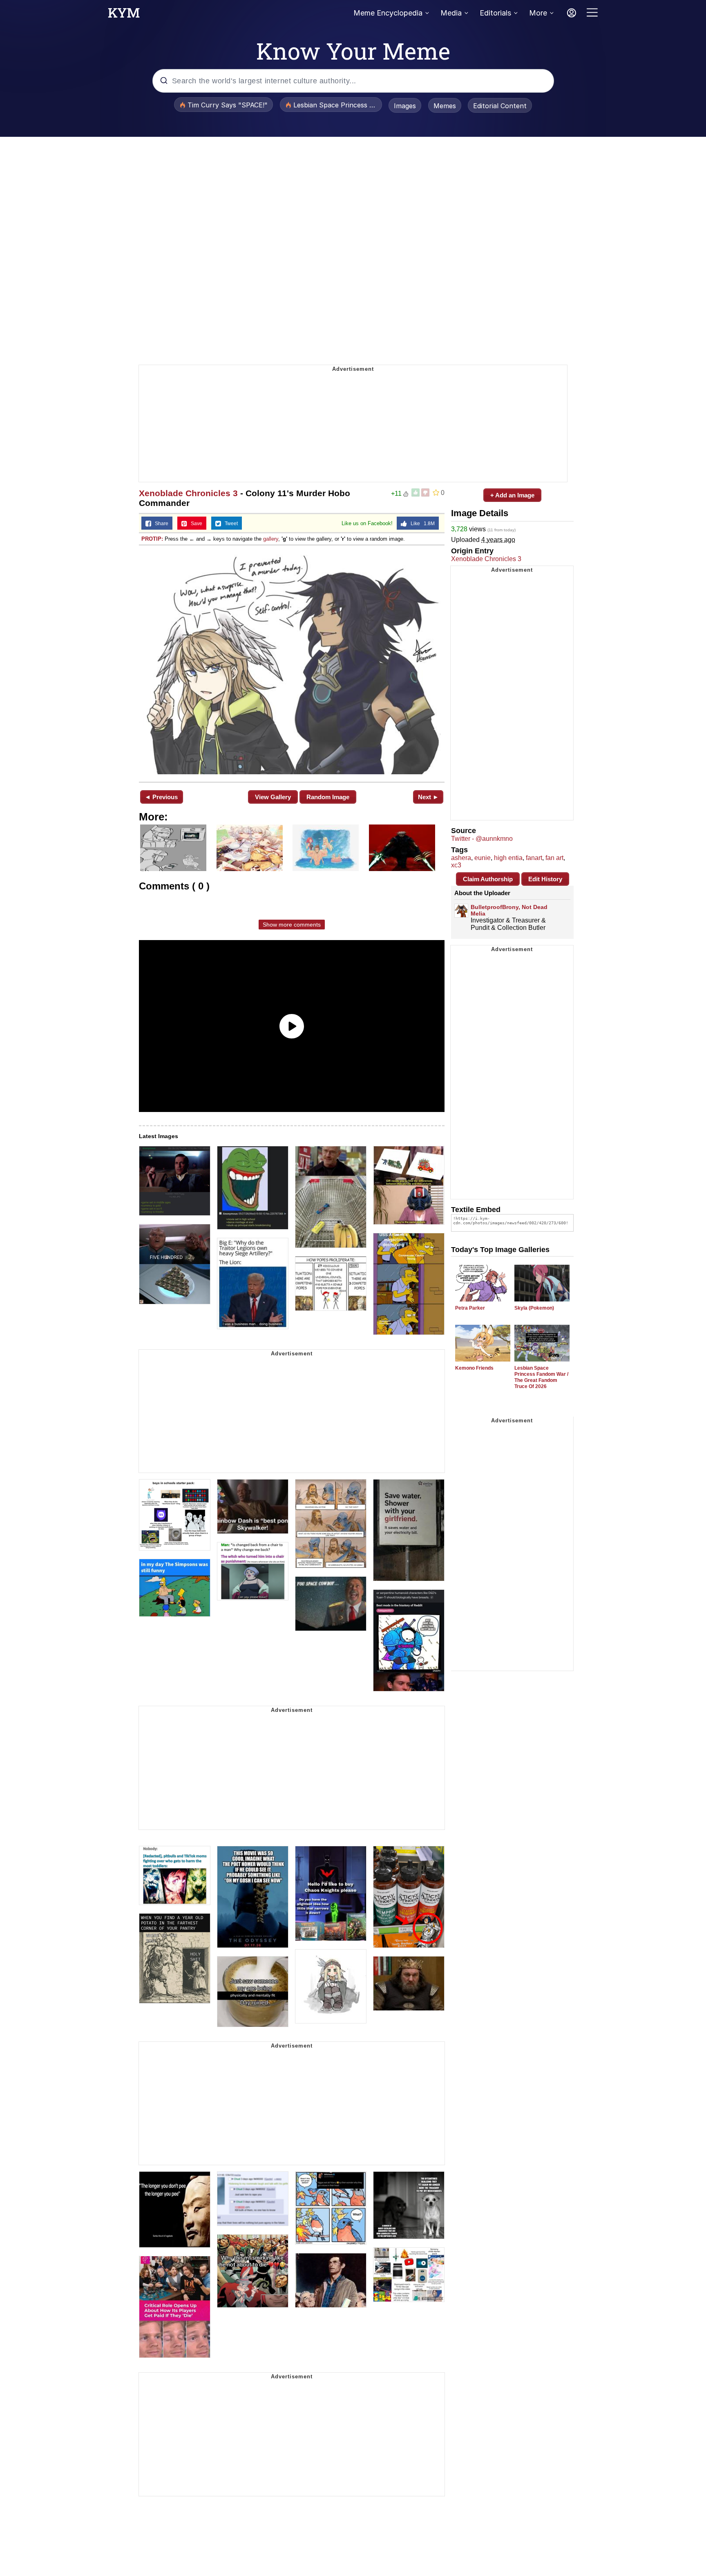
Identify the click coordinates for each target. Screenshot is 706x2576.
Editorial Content (500, 106)
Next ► (428, 797)
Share (160, 524)
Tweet (229, 524)
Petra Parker (470, 1308)
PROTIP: (152, 539)
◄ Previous (161, 797)
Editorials (495, 13)
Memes (445, 106)
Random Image (328, 797)
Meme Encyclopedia (388, 13)
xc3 (456, 865)
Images (405, 106)
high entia (508, 858)
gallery (271, 539)
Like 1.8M (421, 524)
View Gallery (273, 797)
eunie (483, 858)
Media (451, 13)
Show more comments (292, 925)
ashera (461, 858)
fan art (554, 858)
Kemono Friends (474, 1368)
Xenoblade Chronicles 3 (188, 493)
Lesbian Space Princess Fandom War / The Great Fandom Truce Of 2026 (541, 1377)
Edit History (545, 879)
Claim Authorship (488, 879)
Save (195, 524)
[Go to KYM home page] (124, 15)
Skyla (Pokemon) (534, 1308)
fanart (534, 858)
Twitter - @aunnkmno (482, 839)
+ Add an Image (512, 495)
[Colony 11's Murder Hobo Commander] (292, 663)
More (538, 13)
